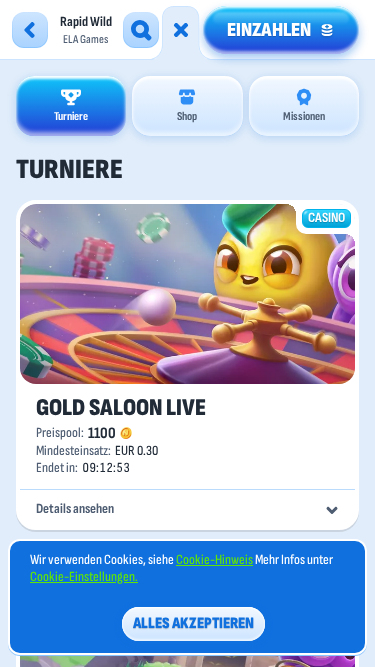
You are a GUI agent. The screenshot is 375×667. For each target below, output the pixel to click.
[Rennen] (181, 30)
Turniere (71, 116)
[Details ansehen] (332, 510)
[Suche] (141, 30)
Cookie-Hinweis (214, 560)
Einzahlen (269, 30)
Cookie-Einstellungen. (84, 577)
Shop (187, 116)
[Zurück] (30, 30)
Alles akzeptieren (193, 623)
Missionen (304, 116)
